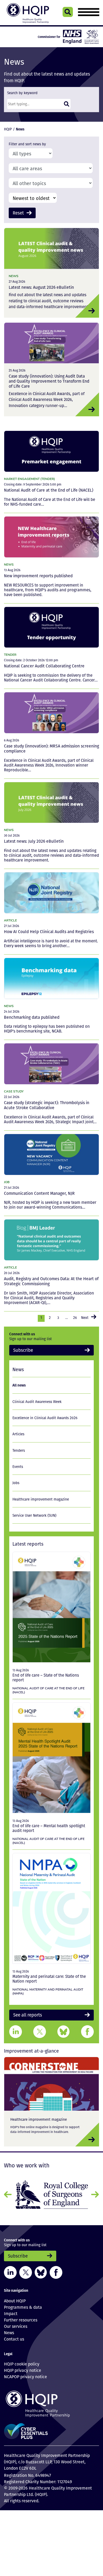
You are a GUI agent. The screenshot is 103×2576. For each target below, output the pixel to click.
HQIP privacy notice (23, 2367)
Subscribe (21, 1349)
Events (18, 1465)
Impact (11, 2310)
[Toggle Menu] (88, 12)
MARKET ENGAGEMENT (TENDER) (29, 478)
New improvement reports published (38, 575)
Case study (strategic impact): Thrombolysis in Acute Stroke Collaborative (47, 1105)
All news (19, 1383)
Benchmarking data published (32, 1016)
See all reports (25, 2013)
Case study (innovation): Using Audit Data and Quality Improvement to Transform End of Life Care (49, 381)
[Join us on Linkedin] (10, 2269)
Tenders (19, 1449)
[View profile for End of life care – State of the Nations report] (51, 1606)
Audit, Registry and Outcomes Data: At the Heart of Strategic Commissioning (51, 1281)
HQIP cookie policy (22, 2361)
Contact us (14, 2336)
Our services (16, 2323)
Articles (18, 1432)
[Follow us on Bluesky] (41, 2269)
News (14, 275)
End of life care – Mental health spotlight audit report (49, 1826)
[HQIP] (51, 2401)
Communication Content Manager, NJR (39, 1193)
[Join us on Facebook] (56, 2269)
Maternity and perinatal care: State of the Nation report (49, 1977)
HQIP (8, 129)
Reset (17, 212)
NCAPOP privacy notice (25, 2373)
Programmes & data (23, 2304)
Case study (14, 1091)
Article (10, 920)
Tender (10, 654)
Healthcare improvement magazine (41, 1498)
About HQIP (15, 2297)
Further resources (21, 2316)
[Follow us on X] (26, 2269)
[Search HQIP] (68, 12)
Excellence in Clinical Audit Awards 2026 (45, 1416)
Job (7, 1181)
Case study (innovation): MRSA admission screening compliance (51, 748)
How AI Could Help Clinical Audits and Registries (49, 931)
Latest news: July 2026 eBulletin (34, 841)
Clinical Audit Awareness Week (37, 1400)
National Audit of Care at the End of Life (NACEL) (49, 490)
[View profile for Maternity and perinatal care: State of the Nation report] (51, 1907)
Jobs (16, 1481)
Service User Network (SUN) (34, 1514)
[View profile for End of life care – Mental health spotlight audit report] (51, 1756)
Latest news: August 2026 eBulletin (41, 287)
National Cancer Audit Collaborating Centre (44, 665)
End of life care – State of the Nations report (46, 1676)
